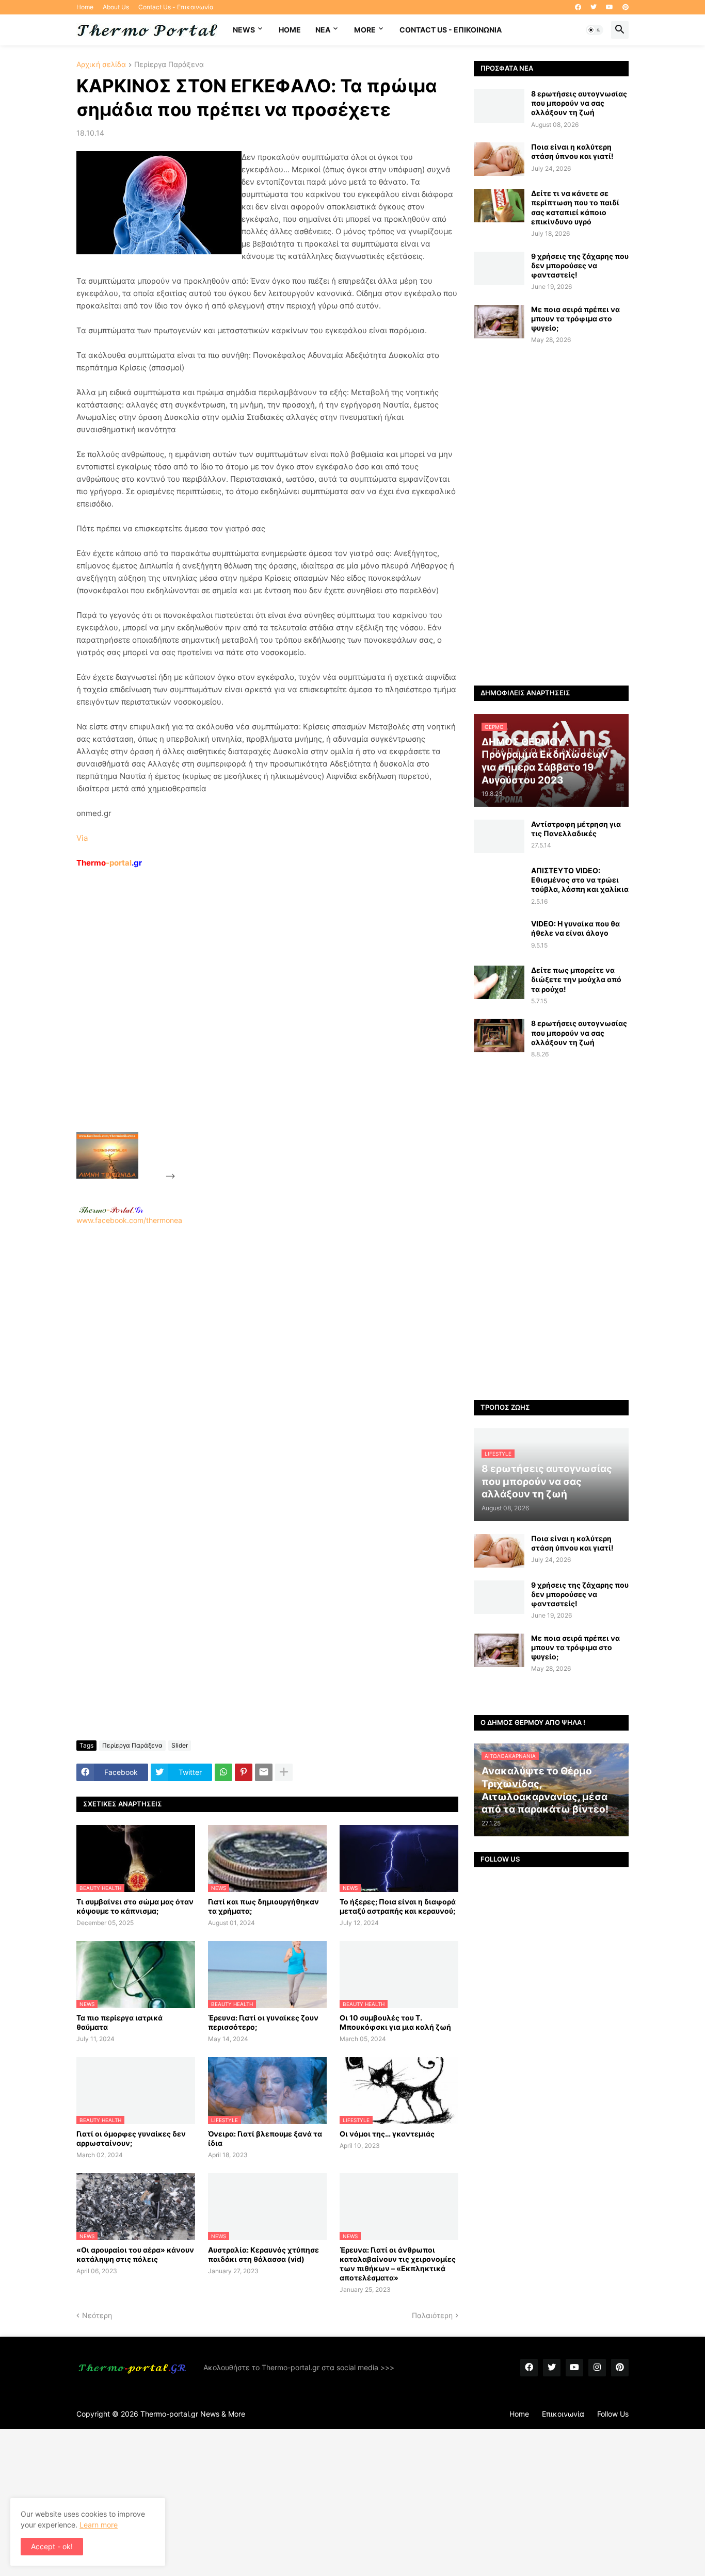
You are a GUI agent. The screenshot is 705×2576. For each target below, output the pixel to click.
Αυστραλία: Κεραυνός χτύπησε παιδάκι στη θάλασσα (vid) (263, 2254)
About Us (116, 7)
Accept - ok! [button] (52, 2546)
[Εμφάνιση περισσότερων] (284, 1772)
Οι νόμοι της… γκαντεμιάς (387, 2134)
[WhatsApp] (223, 1772)
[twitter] (594, 7)
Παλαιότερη (432, 2315)
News (244, 30)
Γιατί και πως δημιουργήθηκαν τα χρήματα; (263, 1906)
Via (82, 838)
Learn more (99, 2525)
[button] (595, 30)
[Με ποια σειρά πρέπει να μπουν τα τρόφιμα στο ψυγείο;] (499, 322)
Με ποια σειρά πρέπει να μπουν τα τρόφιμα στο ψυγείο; (575, 319)
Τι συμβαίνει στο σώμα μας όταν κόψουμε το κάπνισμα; (135, 1906)
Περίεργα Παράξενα (169, 65)
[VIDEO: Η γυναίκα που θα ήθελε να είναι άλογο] (499, 936)
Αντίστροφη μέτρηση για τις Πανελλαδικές (576, 829)
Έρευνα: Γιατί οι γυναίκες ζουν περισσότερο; (263, 2022)
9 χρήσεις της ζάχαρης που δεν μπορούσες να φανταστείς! (580, 265)
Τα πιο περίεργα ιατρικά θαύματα (119, 2022)
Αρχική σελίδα (101, 65)
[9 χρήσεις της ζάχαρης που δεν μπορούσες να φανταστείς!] (499, 268)
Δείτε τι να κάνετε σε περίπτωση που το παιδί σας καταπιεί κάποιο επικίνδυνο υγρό (575, 207)
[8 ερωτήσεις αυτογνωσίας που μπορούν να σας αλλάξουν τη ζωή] (499, 106)
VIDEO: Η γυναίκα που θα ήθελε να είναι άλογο (575, 928)
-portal (109, 863)
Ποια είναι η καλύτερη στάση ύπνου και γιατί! (572, 151)
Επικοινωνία (563, 2414)
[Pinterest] (244, 1772)
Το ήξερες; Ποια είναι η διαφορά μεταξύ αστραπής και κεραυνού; (398, 1906)
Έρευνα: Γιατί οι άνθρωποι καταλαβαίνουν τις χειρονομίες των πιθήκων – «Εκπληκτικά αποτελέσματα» (398, 2264)
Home (85, 7)
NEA (323, 30)
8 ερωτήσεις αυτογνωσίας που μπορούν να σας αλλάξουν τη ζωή (579, 103)
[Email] (264, 1772)
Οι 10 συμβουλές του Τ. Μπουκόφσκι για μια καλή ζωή (395, 2022)
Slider (180, 1745)
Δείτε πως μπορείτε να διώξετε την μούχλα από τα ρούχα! (576, 979)
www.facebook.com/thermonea (129, 1220)
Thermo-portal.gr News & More (193, 2414)
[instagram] (597, 2368)
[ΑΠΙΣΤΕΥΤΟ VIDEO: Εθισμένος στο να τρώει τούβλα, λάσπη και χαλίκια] (499, 883)
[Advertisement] (255, 1024)
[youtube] (610, 7)
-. (111, 1210)
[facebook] (578, 7)
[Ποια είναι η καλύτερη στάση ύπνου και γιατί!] (499, 159)
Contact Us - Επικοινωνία (176, 7)
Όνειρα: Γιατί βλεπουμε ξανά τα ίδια (265, 2138)
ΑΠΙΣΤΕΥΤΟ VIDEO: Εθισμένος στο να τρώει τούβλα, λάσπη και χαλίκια (580, 880)
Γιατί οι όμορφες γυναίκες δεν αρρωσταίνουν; (131, 2138)
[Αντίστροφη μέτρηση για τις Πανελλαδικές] (499, 836)
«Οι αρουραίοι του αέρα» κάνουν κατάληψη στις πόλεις (135, 2254)
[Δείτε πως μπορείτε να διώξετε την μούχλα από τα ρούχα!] (499, 982)
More (365, 30)
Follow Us (613, 2414)
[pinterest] (626, 7)
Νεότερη (97, 2315)
